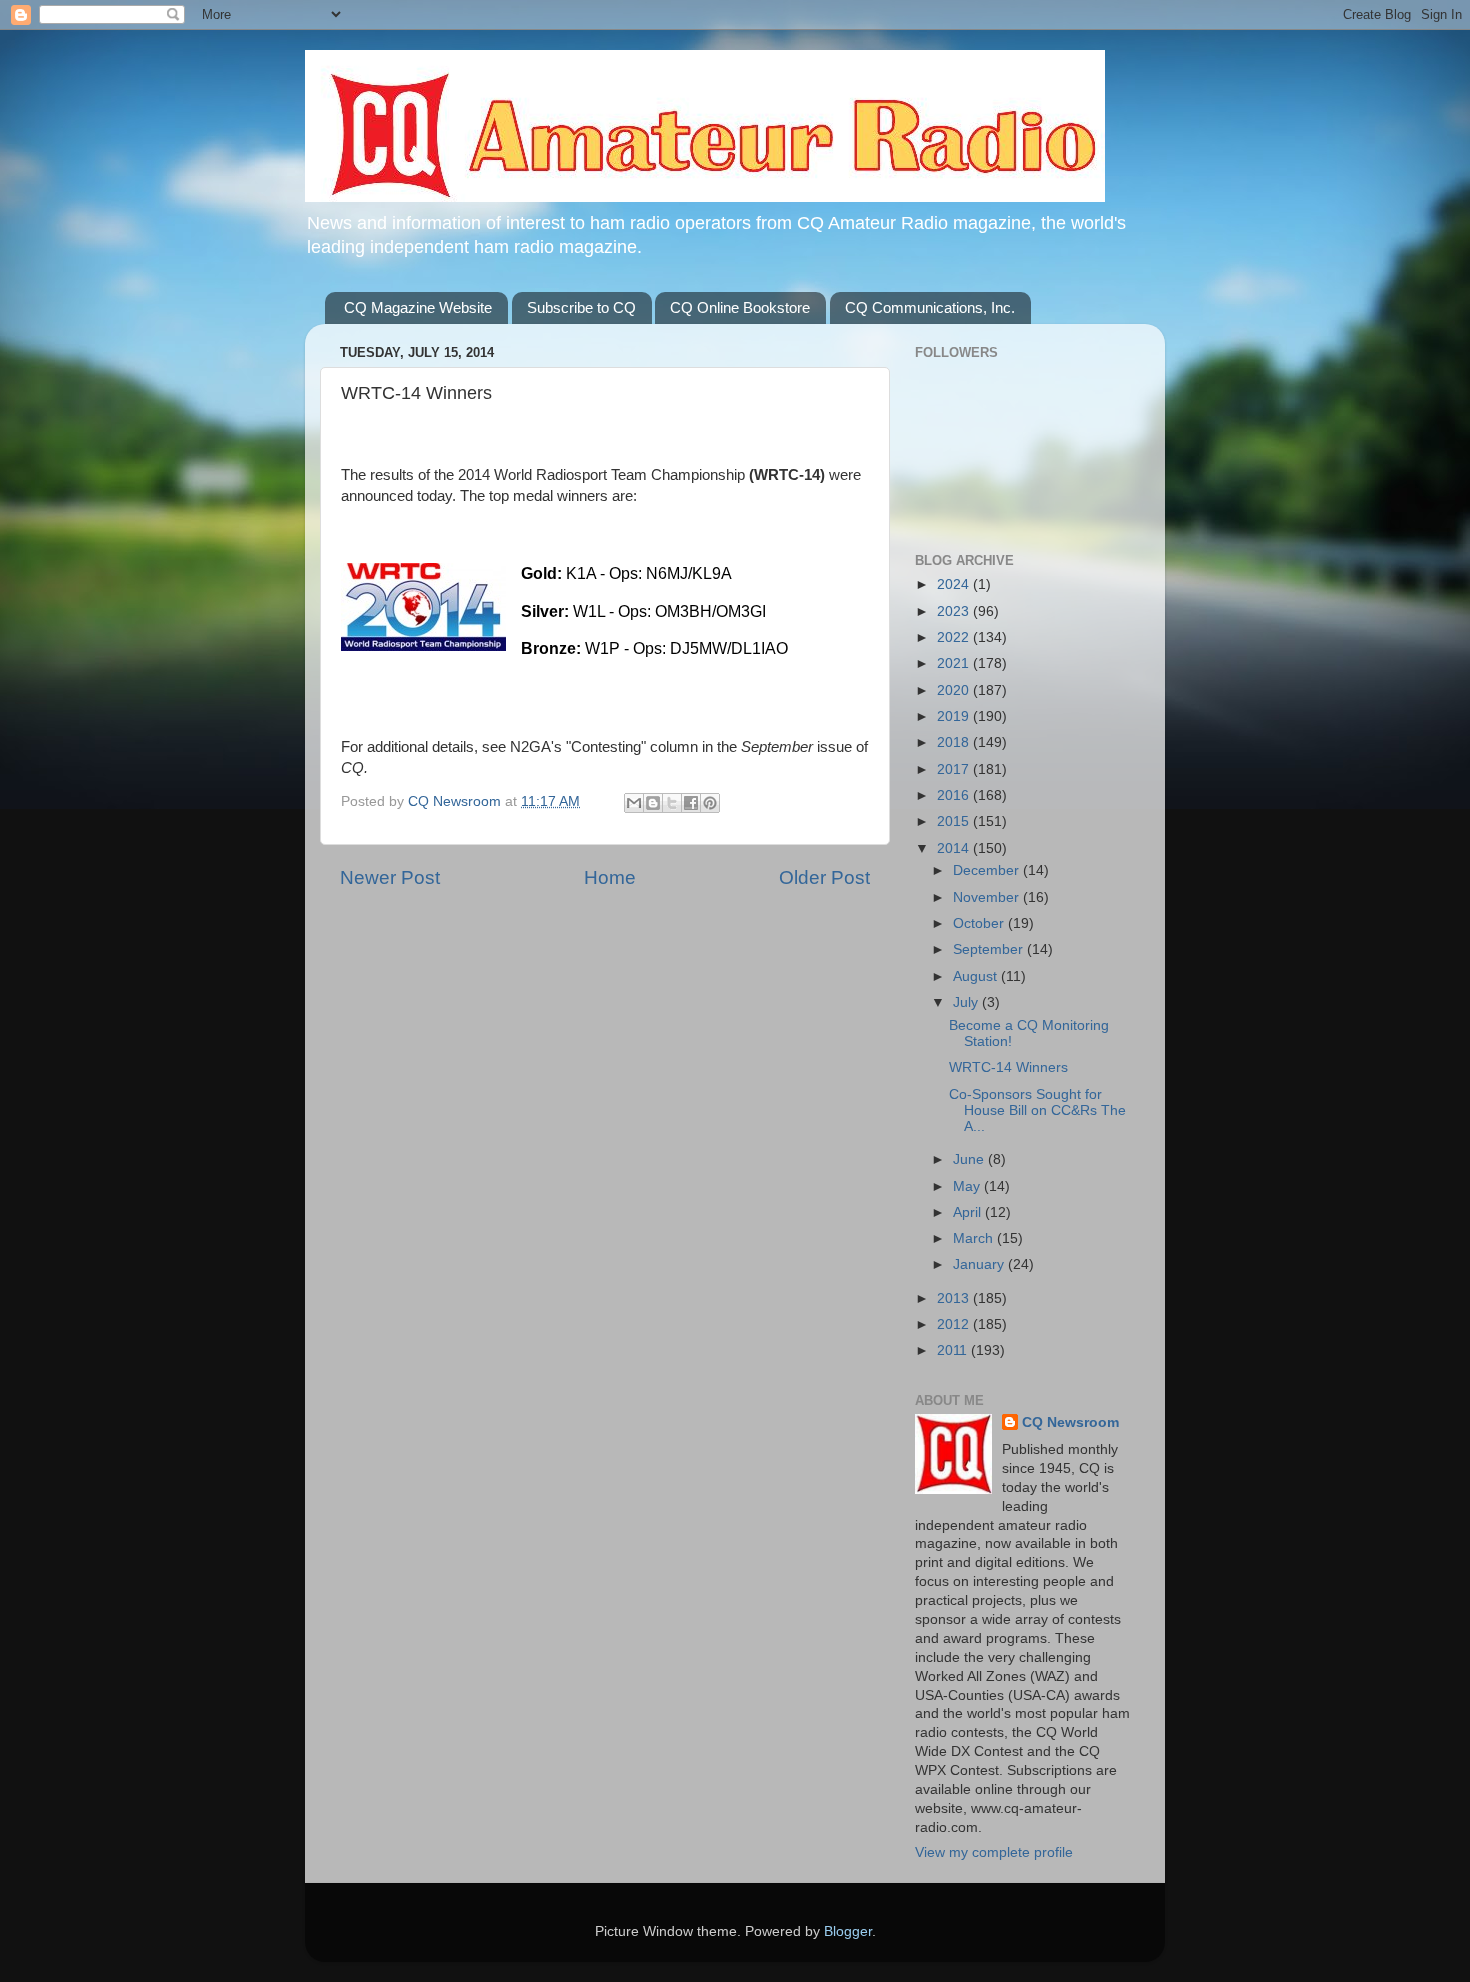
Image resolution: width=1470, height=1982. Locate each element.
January (980, 1264)
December (988, 870)
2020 (955, 690)
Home (610, 877)
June (970, 1159)
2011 (954, 1350)
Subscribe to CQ (581, 307)
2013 (955, 1298)
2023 (955, 611)
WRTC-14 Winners (1008, 1067)
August (977, 976)
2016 (955, 795)
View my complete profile (994, 1852)
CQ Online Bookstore (740, 307)
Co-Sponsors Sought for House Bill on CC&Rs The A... (1037, 1110)
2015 (955, 821)
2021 (955, 663)
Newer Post (390, 877)
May (968, 1186)
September (990, 949)
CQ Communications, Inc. (930, 307)
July (967, 1002)
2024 (955, 584)
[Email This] (634, 803)
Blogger (848, 1931)
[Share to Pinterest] (710, 803)
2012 (955, 1324)
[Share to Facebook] (691, 803)
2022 (955, 637)
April (969, 1212)
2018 (955, 742)
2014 (955, 848)
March (975, 1238)
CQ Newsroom (1070, 1422)
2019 (955, 716)
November (988, 897)
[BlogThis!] (653, 803)
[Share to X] (672, 803)
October (980, 923)
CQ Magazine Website (418, 307)
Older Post (824, 877)
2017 (955, 769)
